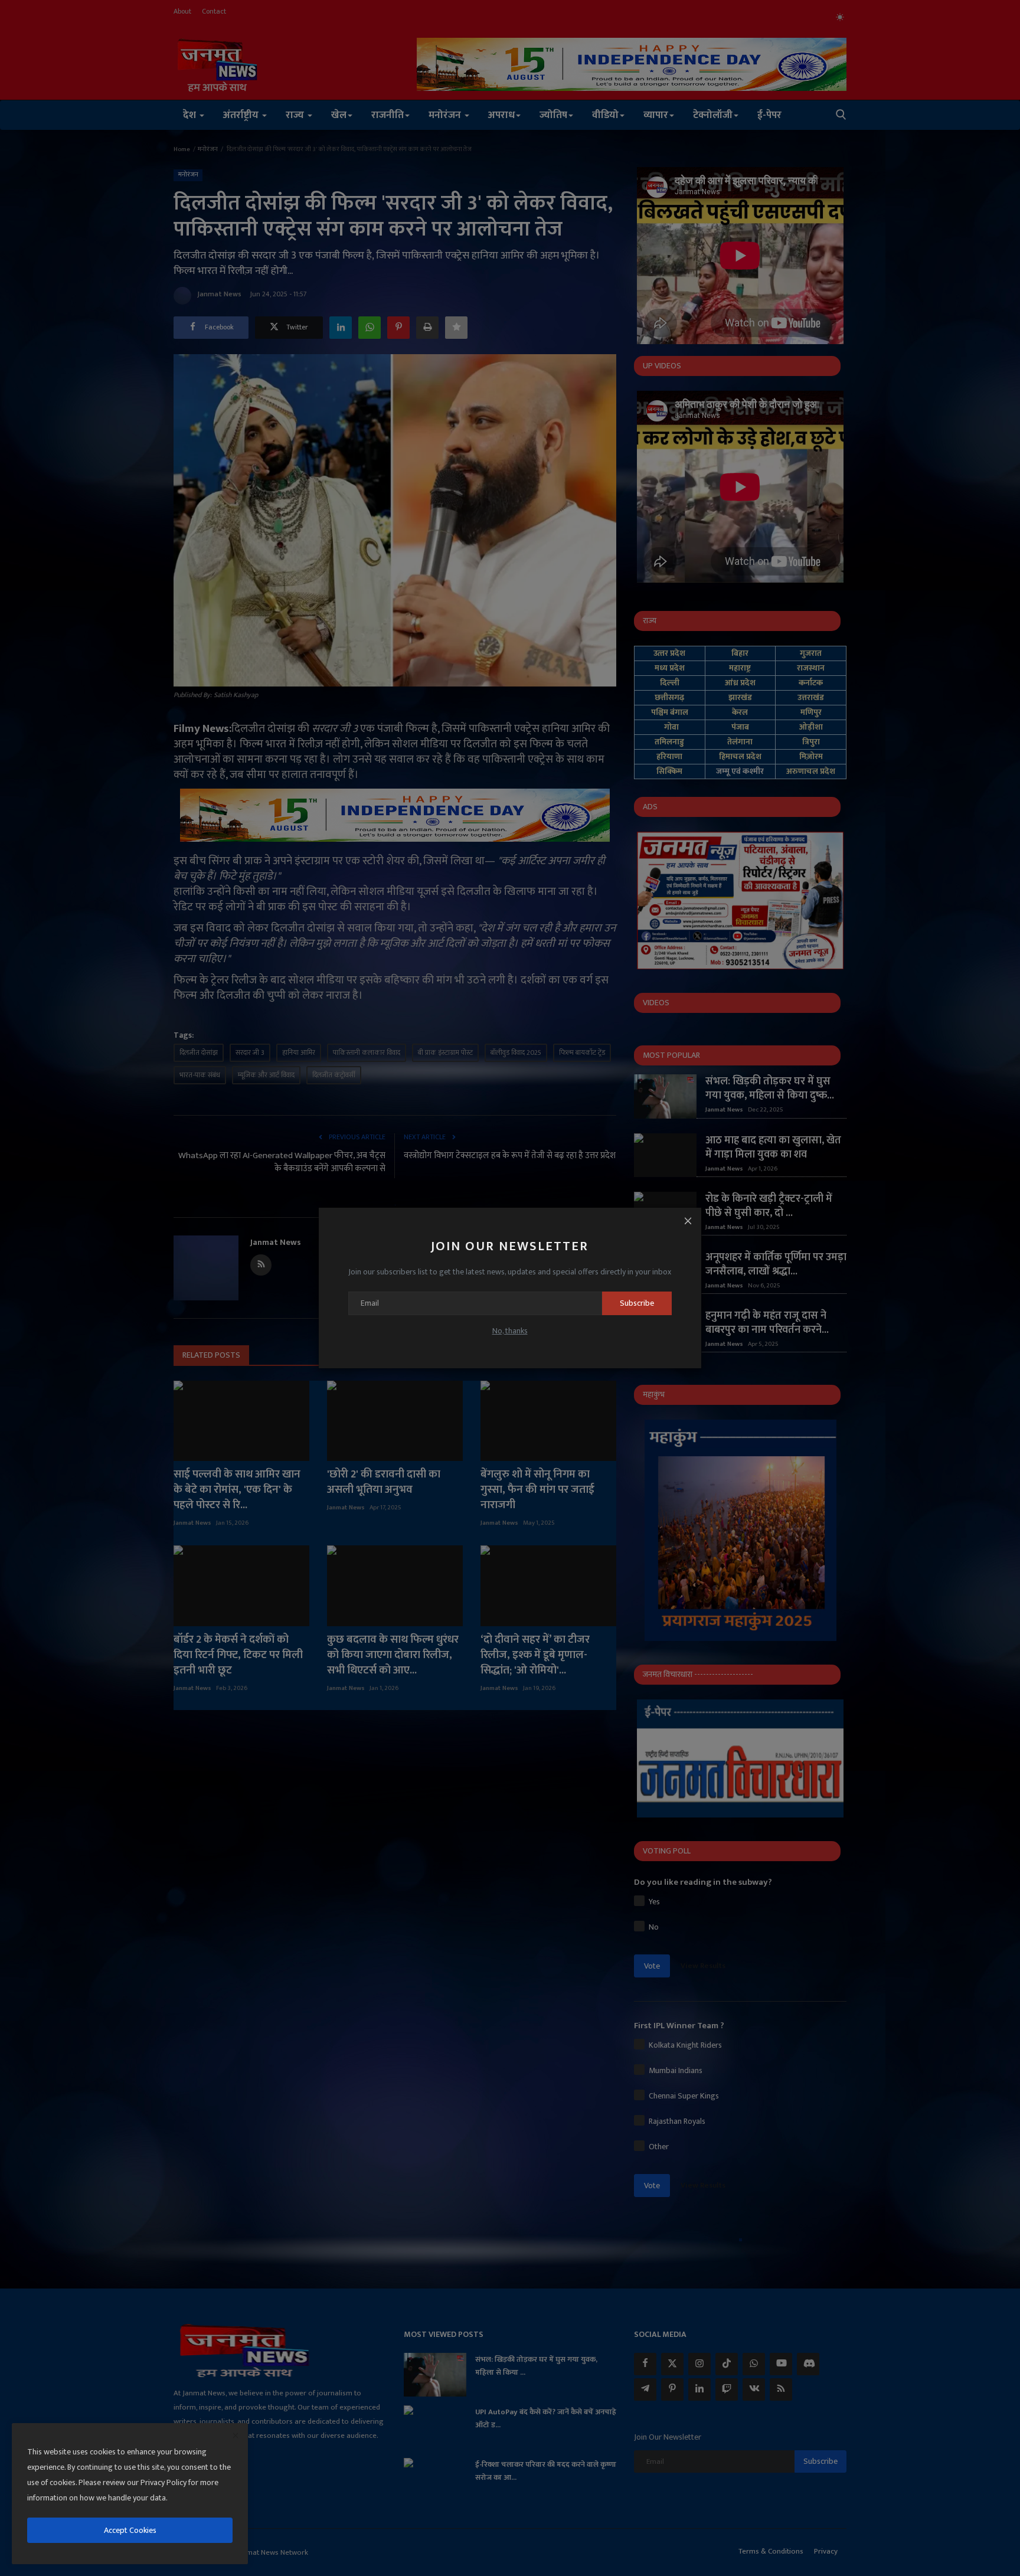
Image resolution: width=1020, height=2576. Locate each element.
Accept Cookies (130, 2530)
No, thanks (510, 1331)
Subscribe (637, 1303)
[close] (236, 2436)
